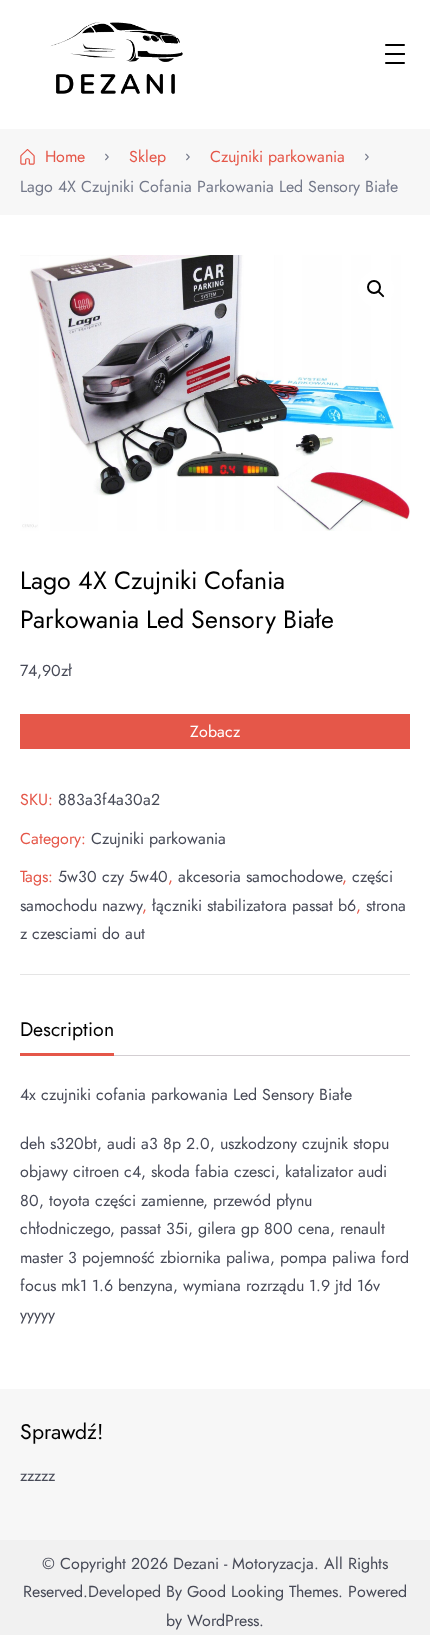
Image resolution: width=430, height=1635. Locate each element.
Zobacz (215, 731)
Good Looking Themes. (265, 1591)
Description (67, 1029)
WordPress (223, 1620)
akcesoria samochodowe (260, 876)
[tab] (64, 1031)
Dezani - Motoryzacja (243, 1563)
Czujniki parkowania (158, 838)
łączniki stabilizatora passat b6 (254, 905)
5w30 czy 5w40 (113, 876)
